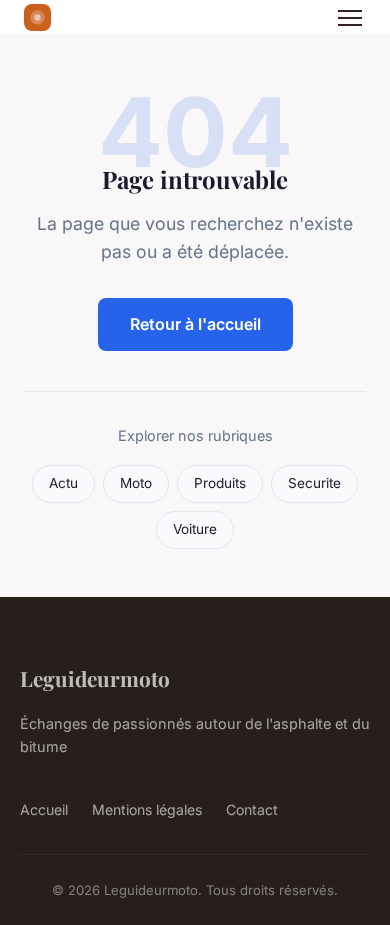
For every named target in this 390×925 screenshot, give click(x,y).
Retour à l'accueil (195, 324)
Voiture (195, 529)
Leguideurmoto (95, 678)
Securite (314, 483)
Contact (252, 809)
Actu (63, 483)
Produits (220, 483)
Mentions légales (147, 809)
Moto (136, 483)
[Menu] (350, 18)
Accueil (44, 809)
